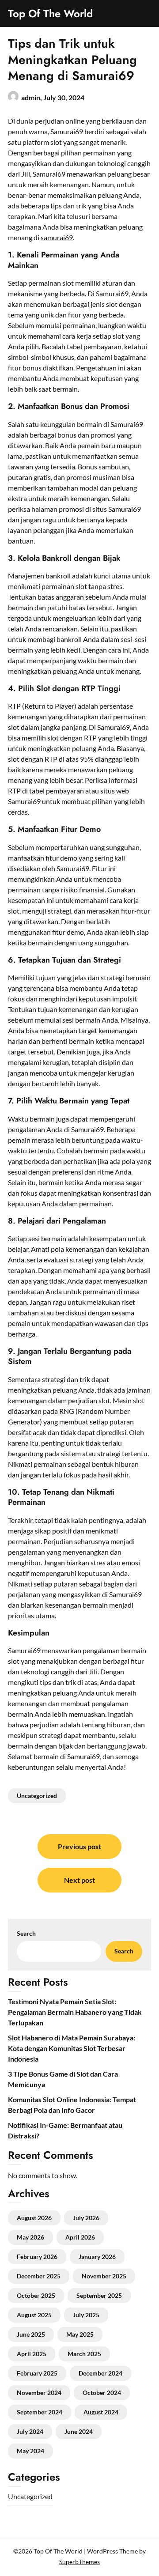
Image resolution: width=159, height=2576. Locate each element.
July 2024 (30, 2431)
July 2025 (86, 2315)
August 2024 (101, 2412)
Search (26, 1933)
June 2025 (31, 2334)
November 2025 (104, 2276)
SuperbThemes (79, 2562)
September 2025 (99, 2295)
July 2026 (86, 2218)
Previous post (79, 1846)
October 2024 (102, 2393)
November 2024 (39, 2393)
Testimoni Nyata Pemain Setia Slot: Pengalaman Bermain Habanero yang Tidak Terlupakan (75, 2012)
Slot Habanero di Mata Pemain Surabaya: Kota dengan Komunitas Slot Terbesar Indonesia (72, 2048)
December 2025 (39, 2276)
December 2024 (100, 2373)
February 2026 (37, 2257)
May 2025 (80, 2334)
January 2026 (97, 2257)
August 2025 (34, 2315)
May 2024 (30, 2451)
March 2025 (84, 2354)
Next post (79, 1880)
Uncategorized (37, 1796)
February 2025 (37, 2373)
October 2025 (36, 2295)
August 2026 (34, 2218)
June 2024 (79, 2431)
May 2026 (30, 2237)
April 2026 (80, 2237)
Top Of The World (50, 13)
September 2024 (40, 2412)
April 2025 (32, 2354)
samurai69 (57, 237)
